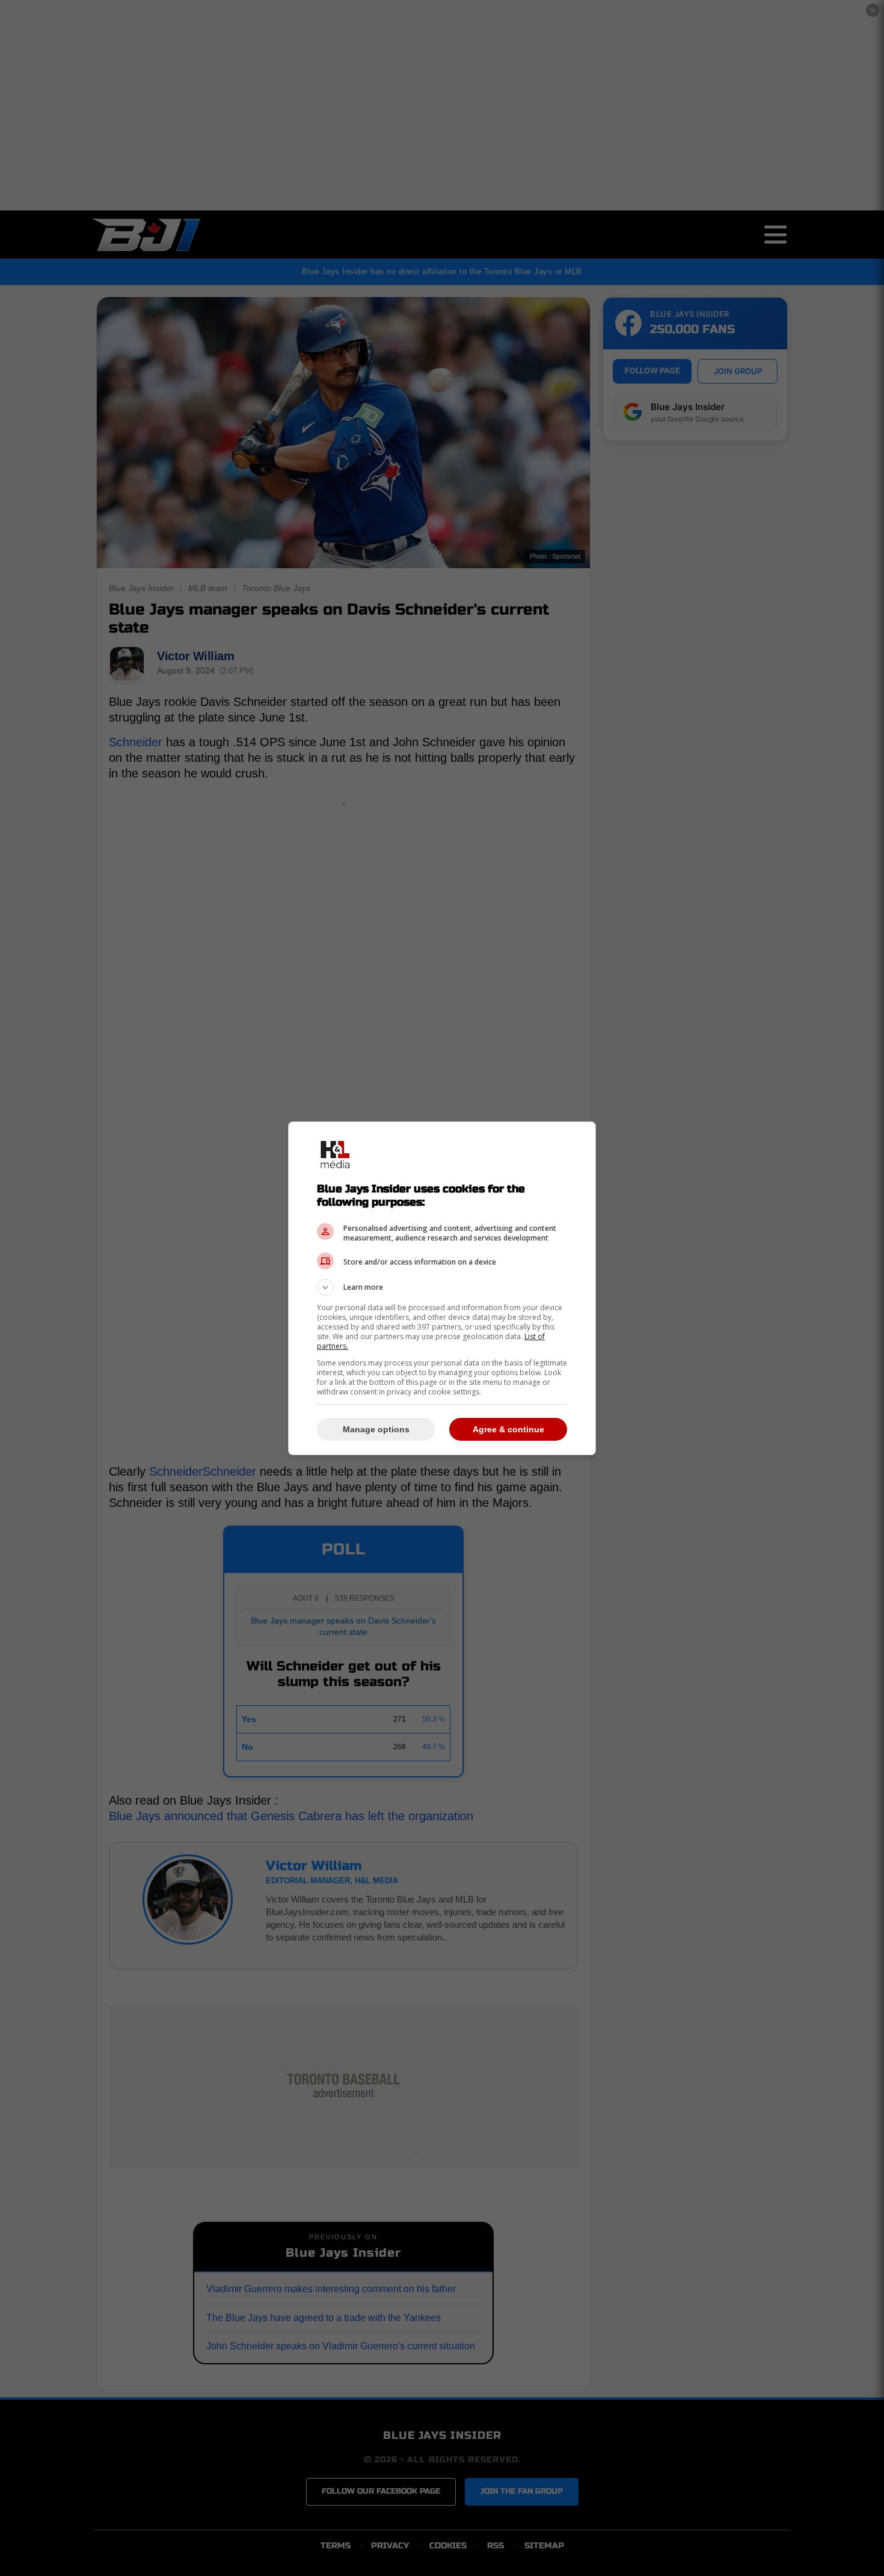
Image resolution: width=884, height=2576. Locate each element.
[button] (442, 1287)
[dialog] (442, 1288)
